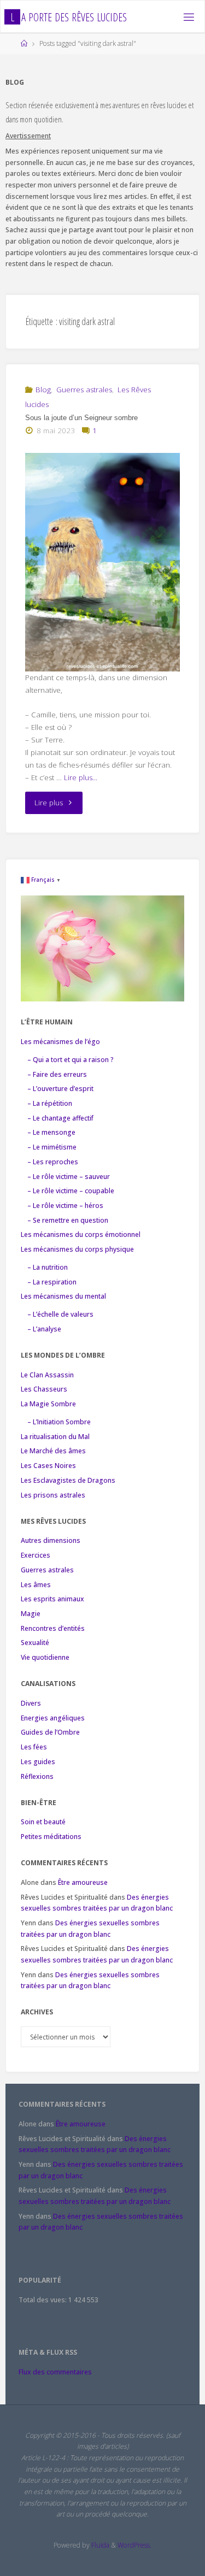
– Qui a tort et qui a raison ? (71, 1060)
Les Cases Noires (48, 1466)
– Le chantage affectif (60, 1118)
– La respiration (52, 1282)
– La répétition (50, 1103)
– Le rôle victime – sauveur (69, 1177)
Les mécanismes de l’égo (60, 1042)
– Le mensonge (51, 1132)
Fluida (99, 2545)
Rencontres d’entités (53, 1628)
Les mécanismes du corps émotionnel (81, 1234)
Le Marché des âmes (53, 1451)
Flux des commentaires (55, 2372)
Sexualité (35, 1643)
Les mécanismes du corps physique (77, 1249)
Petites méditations (51, 1837)
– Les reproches (53, 1162)
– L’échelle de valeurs (60, 1314)
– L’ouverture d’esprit (60, 1089)
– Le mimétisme (52, 1147)
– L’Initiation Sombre (59, 1422)
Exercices (36, 1555)
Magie (31, 1614)
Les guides (38, 1762)
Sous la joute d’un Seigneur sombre (81, 418)
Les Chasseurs (44, 1389)
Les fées (34, 1747)
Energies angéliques (53, 1718)
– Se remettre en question (68, 1220)
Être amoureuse (83, 1882)
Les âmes (36, 1585)
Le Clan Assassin (47, 1375)
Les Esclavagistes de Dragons (68, 1480)
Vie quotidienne (45, 1657)
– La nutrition (48, 1267)
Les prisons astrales (53, 1495)
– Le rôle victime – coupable (71, 1191)
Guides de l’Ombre (50, 1732)
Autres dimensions (51, 1540)
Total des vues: (43, 2300)
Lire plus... (81, 777)
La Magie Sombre (48, 1404)
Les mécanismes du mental (63, 1296)
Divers (31, 1703)
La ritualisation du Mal (55, 1437)
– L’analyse (44, 1329)
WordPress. (134, 2545)
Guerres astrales (84, 390)
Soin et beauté (43, 1822)
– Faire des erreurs (57, 1074)
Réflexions (37, 1776)
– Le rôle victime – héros (65, 1206)
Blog (43, 390)
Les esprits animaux (52, 1599)
